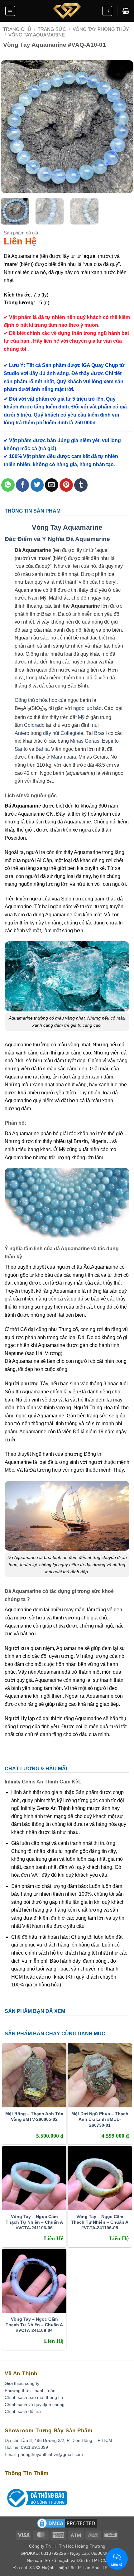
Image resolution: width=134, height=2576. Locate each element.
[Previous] (11, 127)
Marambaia (64, 757)
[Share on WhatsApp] (8, 485)
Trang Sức (52, 29)
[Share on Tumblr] (81, 485)
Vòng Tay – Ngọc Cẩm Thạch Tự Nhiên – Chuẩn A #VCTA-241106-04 (34, 2325)
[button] (10, 11)
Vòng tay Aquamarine (37, 35)
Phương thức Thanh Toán (30, 2390)
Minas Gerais (85, 741)
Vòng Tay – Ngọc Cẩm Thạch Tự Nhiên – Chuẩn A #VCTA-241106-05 (100, 2222)
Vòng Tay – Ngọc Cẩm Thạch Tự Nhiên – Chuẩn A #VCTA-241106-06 (34, 2222)
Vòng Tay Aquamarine (67, 527)
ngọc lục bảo (87, 708)
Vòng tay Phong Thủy (101, 29)
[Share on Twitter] (37, 485)
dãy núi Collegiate (63, 733)
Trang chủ (17, 29)
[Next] (123, 127)
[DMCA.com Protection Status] (67, 2525)
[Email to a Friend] (52, 485)
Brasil (100, 733)
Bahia (42, 749)
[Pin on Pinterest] (66, 485)
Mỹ (81, 717)
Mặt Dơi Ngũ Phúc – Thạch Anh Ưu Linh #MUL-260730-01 (100, 2119)
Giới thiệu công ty (22, 2383)
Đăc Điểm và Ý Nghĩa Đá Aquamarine (57, 539)
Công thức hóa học (36, 700)
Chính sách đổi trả (23, 2411)
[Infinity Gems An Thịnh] (67, 11)
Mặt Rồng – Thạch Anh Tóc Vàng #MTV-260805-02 (34, 2116)
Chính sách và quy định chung (35, 2405)
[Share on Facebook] (23, 485)
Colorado (34, 725)
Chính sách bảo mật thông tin (34, 2397)
